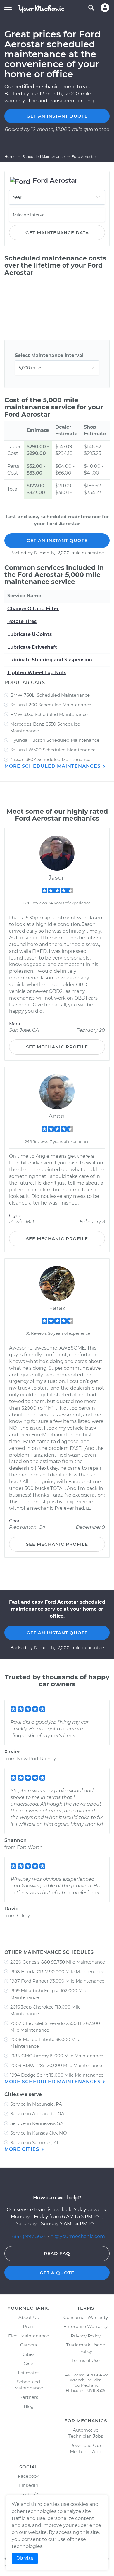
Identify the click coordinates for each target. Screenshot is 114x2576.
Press (29, 2326)
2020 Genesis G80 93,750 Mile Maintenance (58, 1962)
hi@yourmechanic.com (78, 2236)
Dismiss (25, 2558)
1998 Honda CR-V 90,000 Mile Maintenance (57, 1972)
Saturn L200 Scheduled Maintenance (51, 705)
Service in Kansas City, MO (39, 2133)
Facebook (28, 2476)
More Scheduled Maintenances (53, 766)
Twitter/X (29, 2495)
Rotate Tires (22, 621)
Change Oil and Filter (33, 609)
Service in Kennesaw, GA (37, 2123)
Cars (28, 2363)
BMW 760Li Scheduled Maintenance (50, 695)
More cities (23, 2149)
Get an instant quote (57, 116)
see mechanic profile (57, 1047)
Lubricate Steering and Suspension (50, 660)
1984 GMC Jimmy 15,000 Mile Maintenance (57, 2056)
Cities (28, 2354)
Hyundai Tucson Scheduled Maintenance (55, 740)
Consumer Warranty (86, 2317)
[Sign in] (105, 8)
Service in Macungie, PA (36, 2104)
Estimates (29, 2373)
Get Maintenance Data (57, 233)
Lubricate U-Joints (30, 634)
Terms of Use (86, 2360)
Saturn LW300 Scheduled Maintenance (53, 750)
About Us (28, 2317)
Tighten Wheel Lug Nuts (37, 673)
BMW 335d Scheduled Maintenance (49, 714)
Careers (28, 2345)
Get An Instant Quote (57, 540)
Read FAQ (57, 2253)
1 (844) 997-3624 (28, 2236)
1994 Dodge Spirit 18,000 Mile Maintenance (57, 2075)
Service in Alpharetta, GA (37, 2114)
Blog (29, 2406)
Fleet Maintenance (29, 2336)
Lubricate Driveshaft (32, 647)
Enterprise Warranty (85, 2326)
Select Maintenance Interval (49, 355)
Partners (29, 2397)
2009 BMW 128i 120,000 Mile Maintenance (56, 2065)
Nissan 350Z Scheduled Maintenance (50, 759)
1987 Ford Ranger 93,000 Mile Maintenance (57, 1981)
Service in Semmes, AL (35, 2143)
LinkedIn (29, 2485)
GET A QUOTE (57, 2273)
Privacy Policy (86, 2336)
